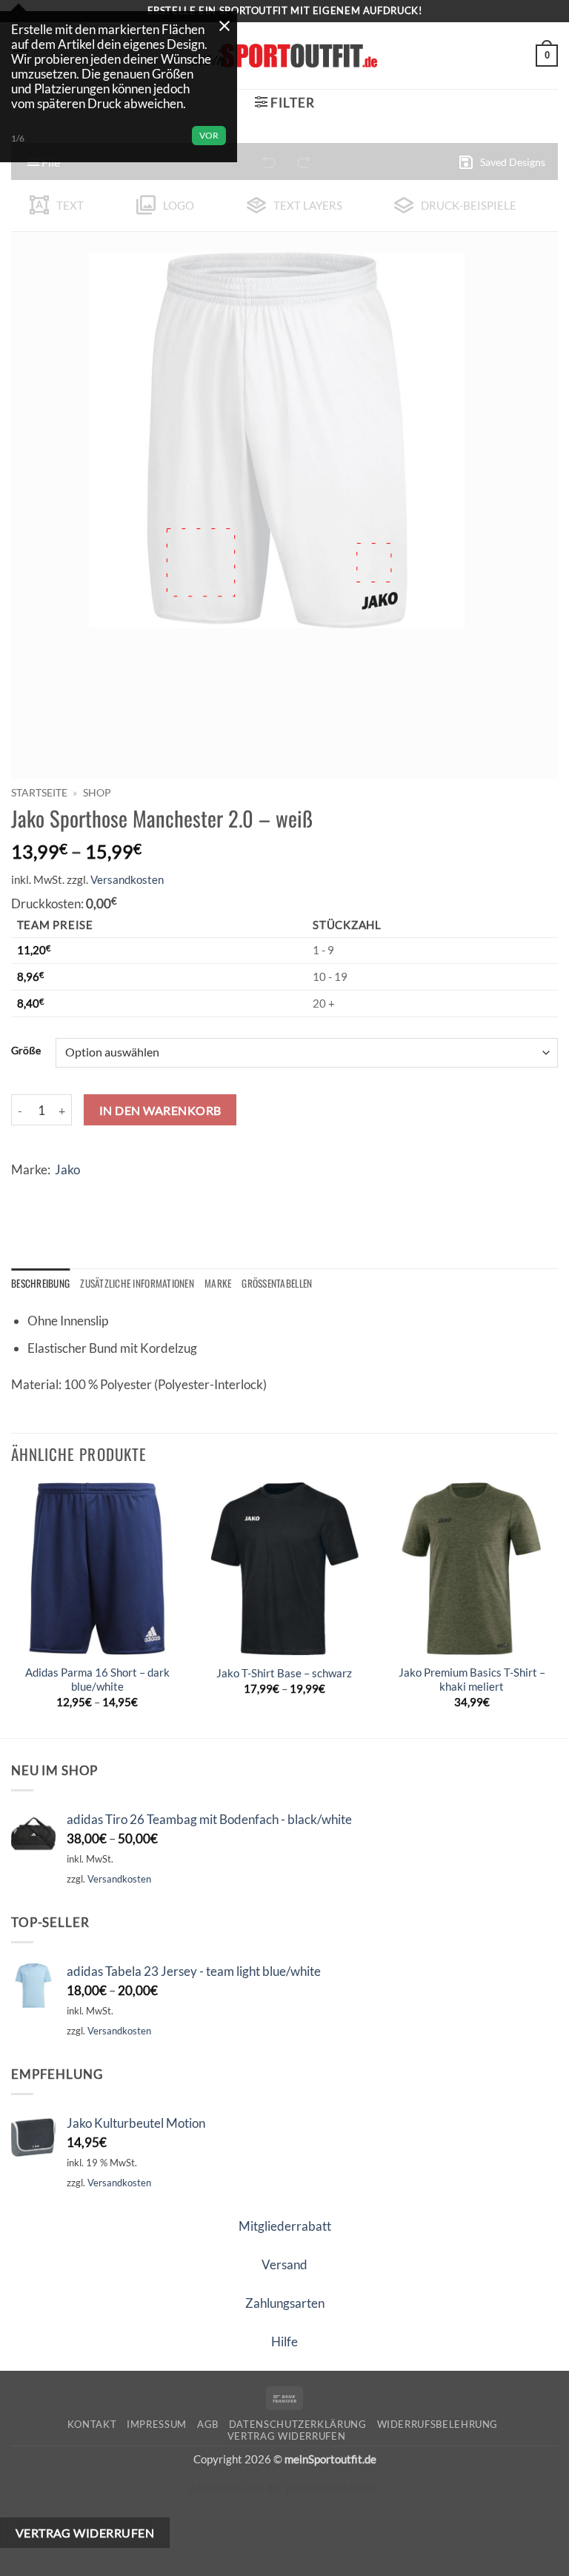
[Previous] (12, 1609)
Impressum (157, 2424)
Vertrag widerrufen (287, 2436)
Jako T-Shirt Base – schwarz (284, 1673)
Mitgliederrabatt (285, 2226)
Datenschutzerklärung (298, 2424)
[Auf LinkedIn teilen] (166, 1193)
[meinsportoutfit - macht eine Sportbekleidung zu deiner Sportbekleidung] (284, 55)
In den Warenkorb (160, 1110)
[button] (547, 56)
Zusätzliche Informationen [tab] (137, 1283)
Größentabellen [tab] (277, 1283)
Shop (97, 792)
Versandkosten (127, 879)
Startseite (39, 792)
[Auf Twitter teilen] (82, 1193)
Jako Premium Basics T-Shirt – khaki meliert (472, 1680)
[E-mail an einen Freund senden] (109, 1193)
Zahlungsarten (285, 2303)
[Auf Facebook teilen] (54, 1193)
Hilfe (284, 2342)
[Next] (557, 1609)
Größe (26, 1051)
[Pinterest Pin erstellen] (137, 1193)
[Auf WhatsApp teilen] (26, 1193)
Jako (67, 1169)
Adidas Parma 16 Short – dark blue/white (97, 1680)
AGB (208, 2424)
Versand (284, 2264)
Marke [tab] (218, 1283)
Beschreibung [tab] (40, 1283)
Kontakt (92, 2424)
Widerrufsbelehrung (438, 2424)
